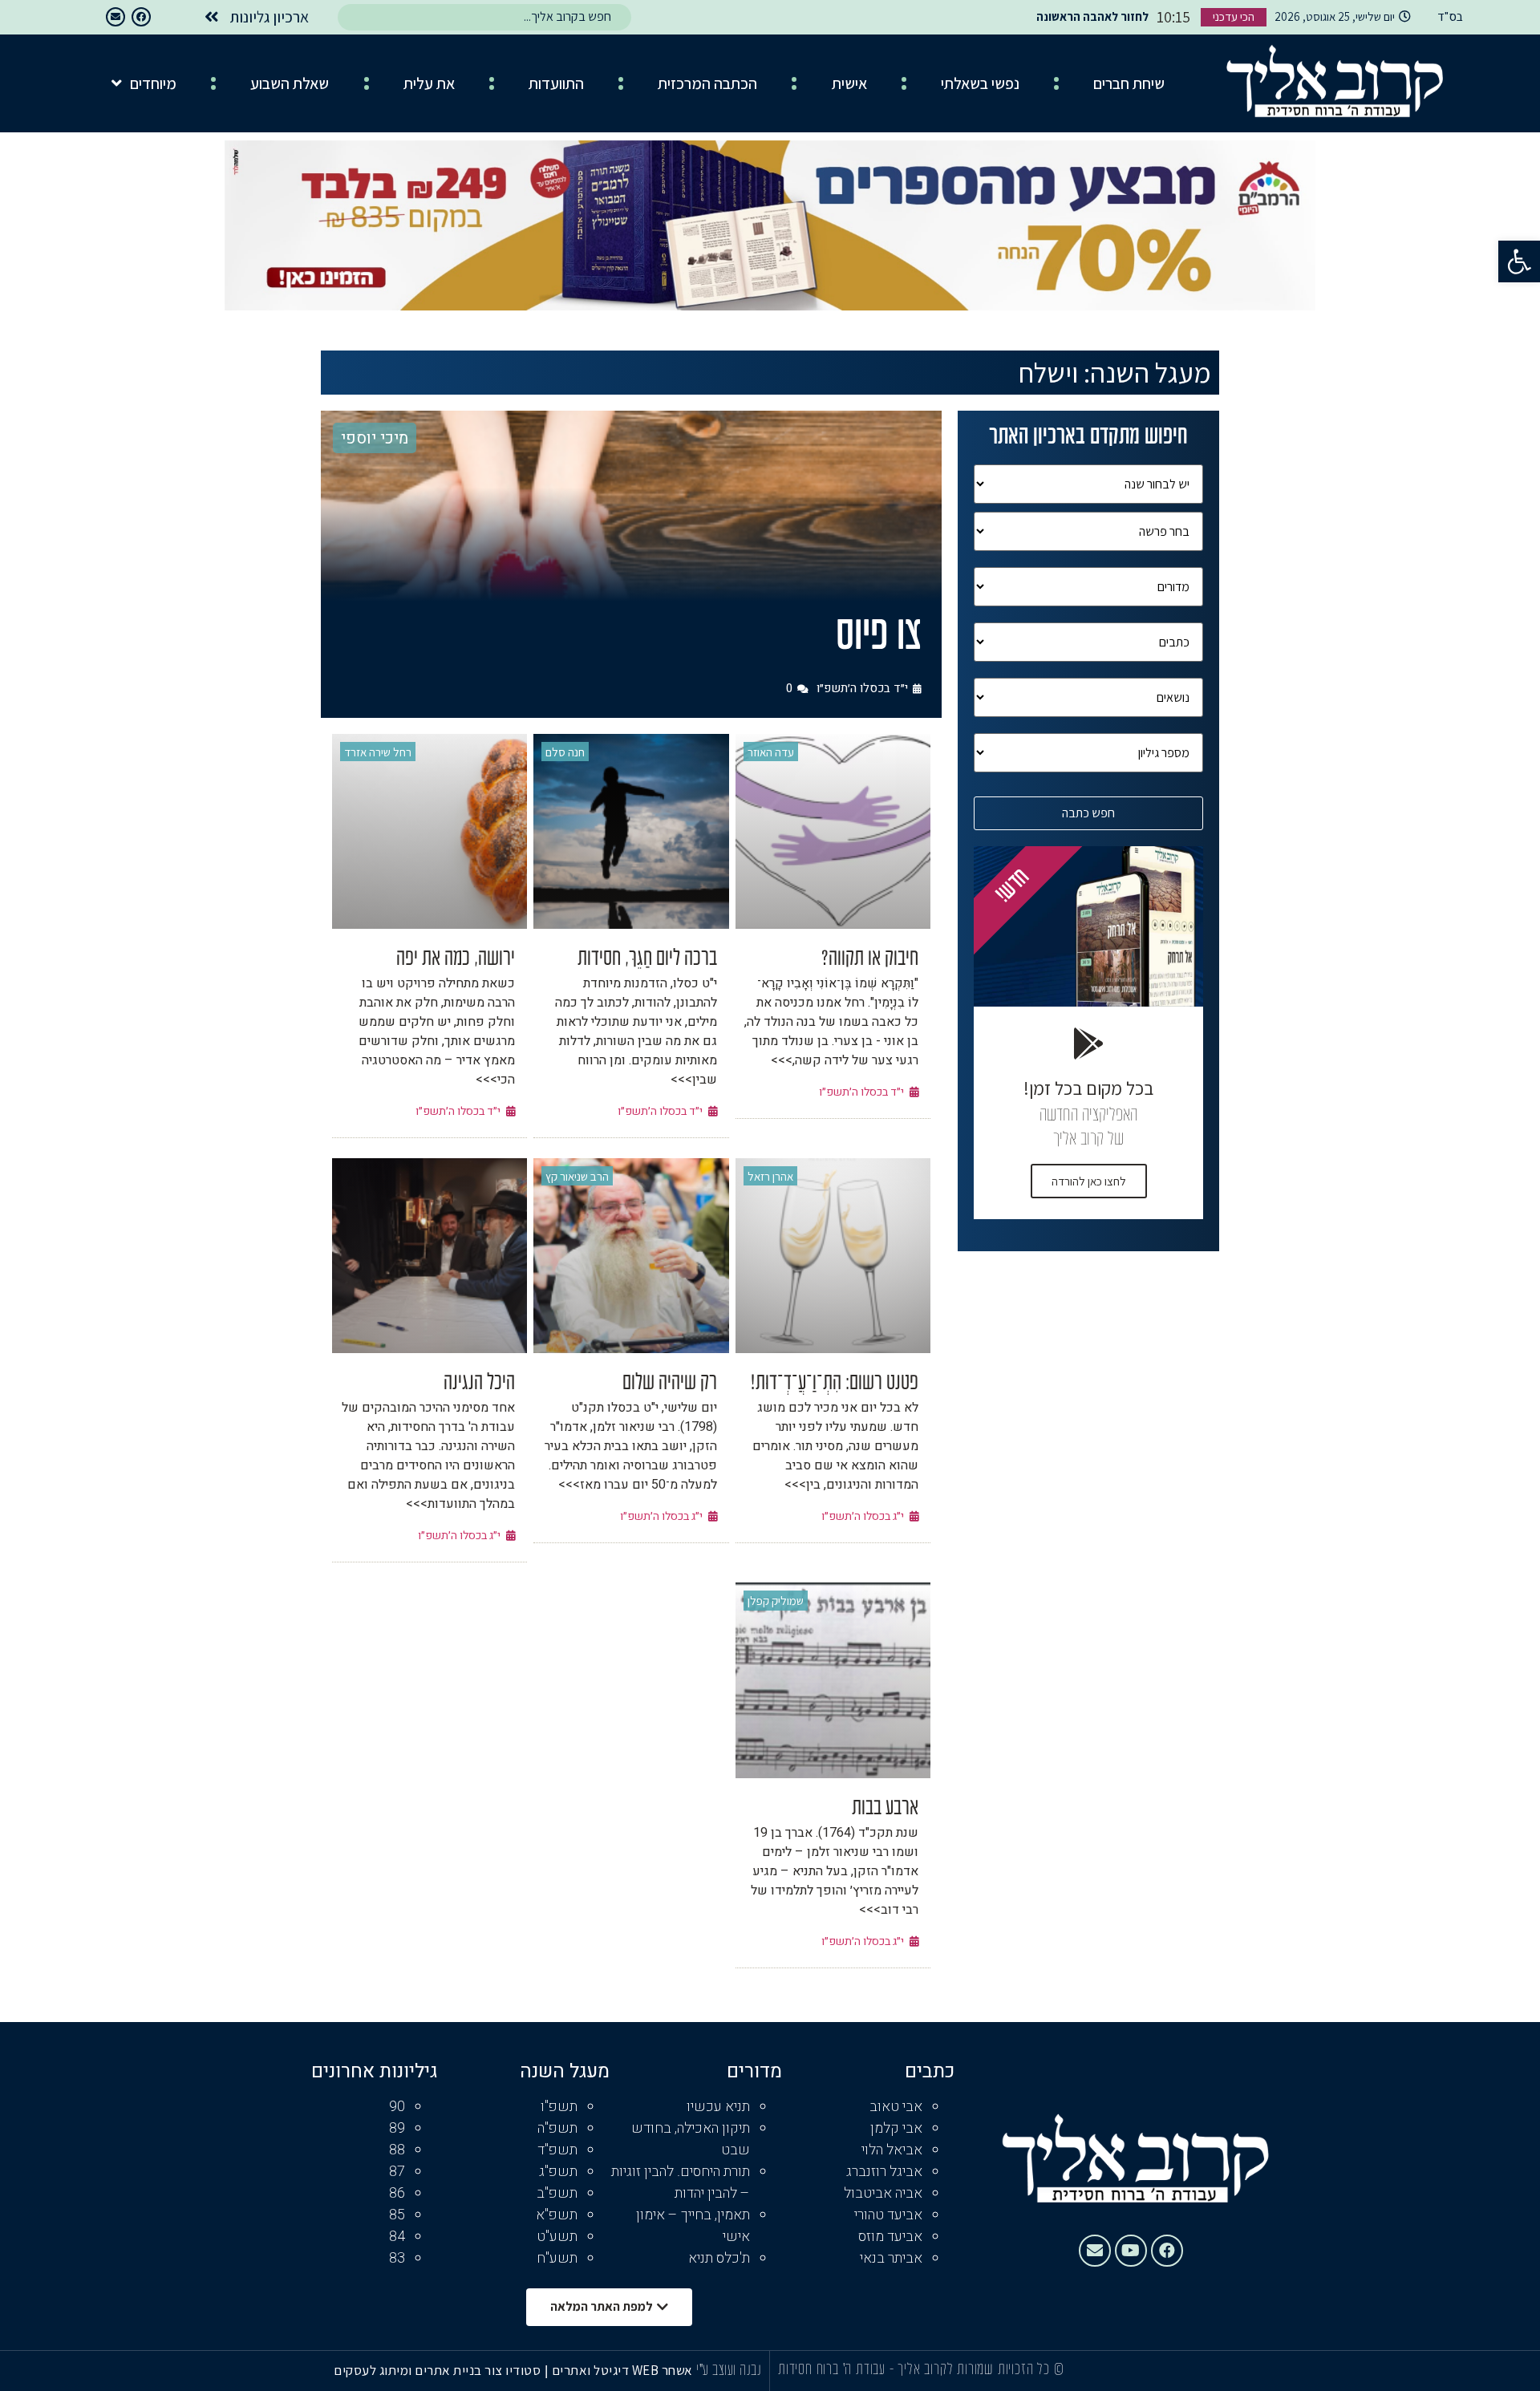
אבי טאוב (896, 2107)
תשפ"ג (558, 2172)
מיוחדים (153, 83)
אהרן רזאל (770, 1176)
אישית (849, 83)
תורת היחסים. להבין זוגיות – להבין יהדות (681, 2182)
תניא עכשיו (718, 2107)
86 (397, 2193)
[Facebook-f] (141, 17)
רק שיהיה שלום (670, 1384)
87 (397, 2172)
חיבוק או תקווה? (870, 959)
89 (397, 2128)
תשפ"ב (557, 2193)
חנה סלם (565, 752)
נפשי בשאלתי (980, 83)
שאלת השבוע (290, 83)
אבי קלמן (896, 2128)
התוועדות (556, 83)
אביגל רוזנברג (884, 2172)
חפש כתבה (1088, 813)
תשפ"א (557, 2215)
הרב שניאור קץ (577, 1176)
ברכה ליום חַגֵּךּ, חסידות (647, 959)
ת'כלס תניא (719, 2258)
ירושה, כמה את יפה (456, 959)
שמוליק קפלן (776, 1601)
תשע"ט (557, 2237)
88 (397, 2150)
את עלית (429, 83)
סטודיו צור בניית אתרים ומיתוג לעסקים (437, 2370)
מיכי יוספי (375, 438)
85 (397, 2215)
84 (397, 2237)
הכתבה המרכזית (707, 83)
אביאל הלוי (892, 2150)
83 (397, 2258)
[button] (1519, 261)
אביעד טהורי (888, 2215)
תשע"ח (557, 2258)
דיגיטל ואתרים (592, 2370)
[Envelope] (115, 17)
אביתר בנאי (891, 2258)
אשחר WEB (663, 2370)
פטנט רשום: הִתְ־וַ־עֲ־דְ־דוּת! (835, 1384)
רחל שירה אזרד (378, 752)
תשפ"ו (559, 2107)
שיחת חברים (1129, 83)
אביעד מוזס (890, 2237)
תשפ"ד (557, 2150)
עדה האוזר (771, 752)
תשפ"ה (557, 2128)
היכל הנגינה (479, 1384)
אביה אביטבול (883, 2193)
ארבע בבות (885, 1809)
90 (397, 2107)
